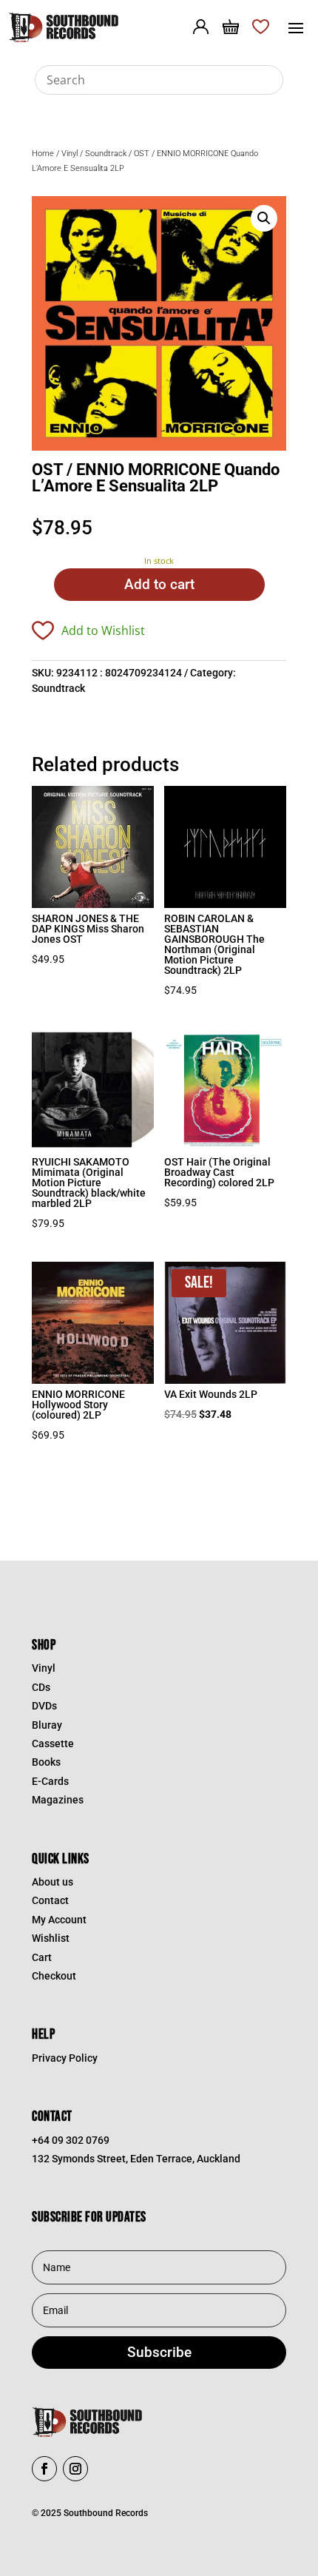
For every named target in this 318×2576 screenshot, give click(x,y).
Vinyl (70, 154)
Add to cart (159, 584)
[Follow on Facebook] (44, 2469)
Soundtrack (106, 154)
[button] (264, 218)
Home (43, 154)
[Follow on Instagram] (75, 2469)
